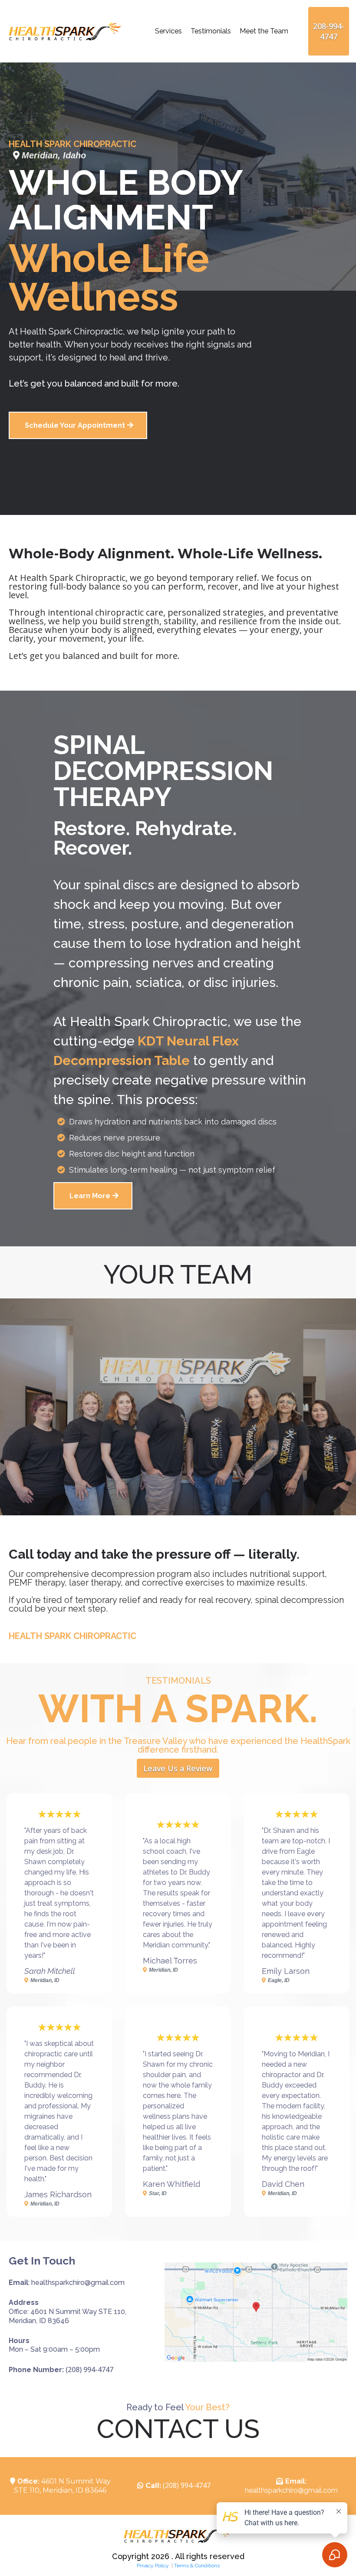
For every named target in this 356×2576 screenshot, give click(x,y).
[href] (256, 2312)
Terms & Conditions (197, 2566)
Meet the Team (264, 31)
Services (168, 31)
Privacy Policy (153, 2566)
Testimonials (211, 31)
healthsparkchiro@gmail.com (291, 2490)
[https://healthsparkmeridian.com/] (65, 31)
